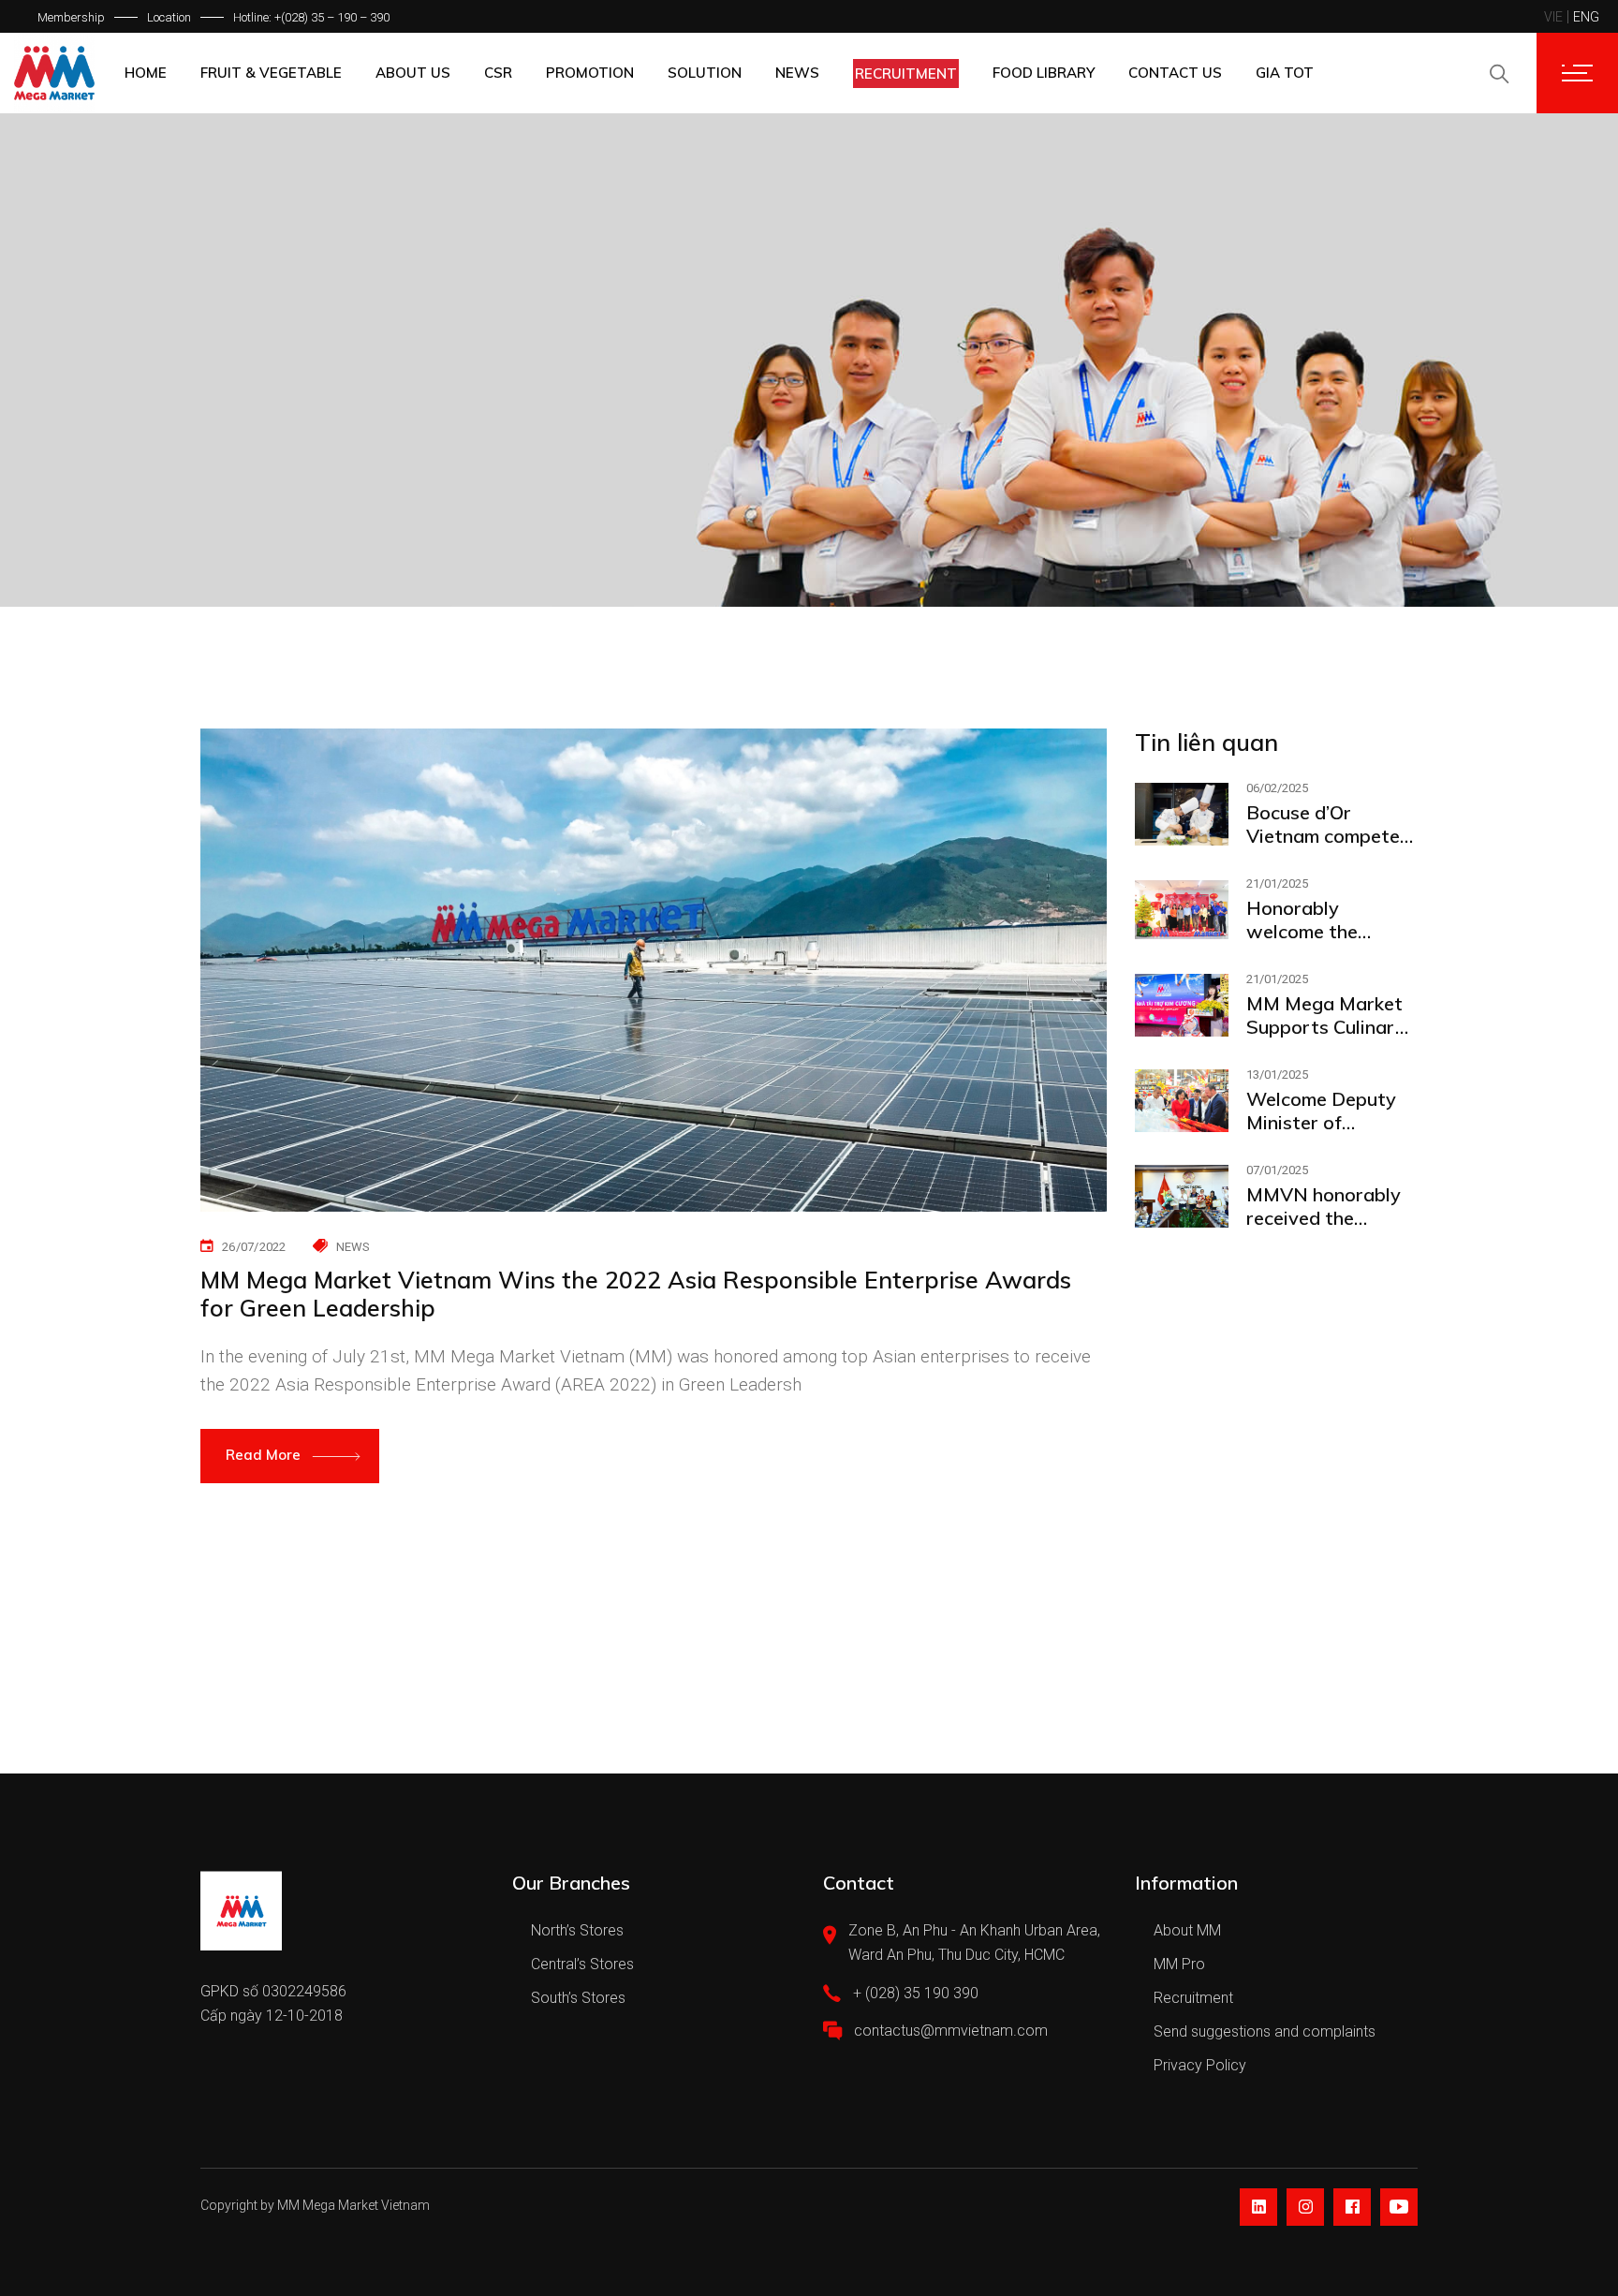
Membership (71, 17)
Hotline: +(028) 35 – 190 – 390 (311, 17)
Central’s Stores (582, 1964)
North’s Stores (577, 1930)
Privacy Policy (1200, 2065)
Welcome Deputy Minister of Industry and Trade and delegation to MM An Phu (1330, 1111)
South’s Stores (578, 1998)
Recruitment (1193, 1998)
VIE (1553, 17)
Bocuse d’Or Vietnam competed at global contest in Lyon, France (1331, 824)
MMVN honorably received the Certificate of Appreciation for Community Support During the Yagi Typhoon (1331, 1206)
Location (169, 17)
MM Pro (1179, 1964)
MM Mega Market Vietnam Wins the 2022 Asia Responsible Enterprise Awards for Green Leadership (636, 1294)
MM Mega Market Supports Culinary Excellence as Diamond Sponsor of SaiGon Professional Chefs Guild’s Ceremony (1329, 1015)
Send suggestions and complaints (1265, 2031)
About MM (1187, 1930)
